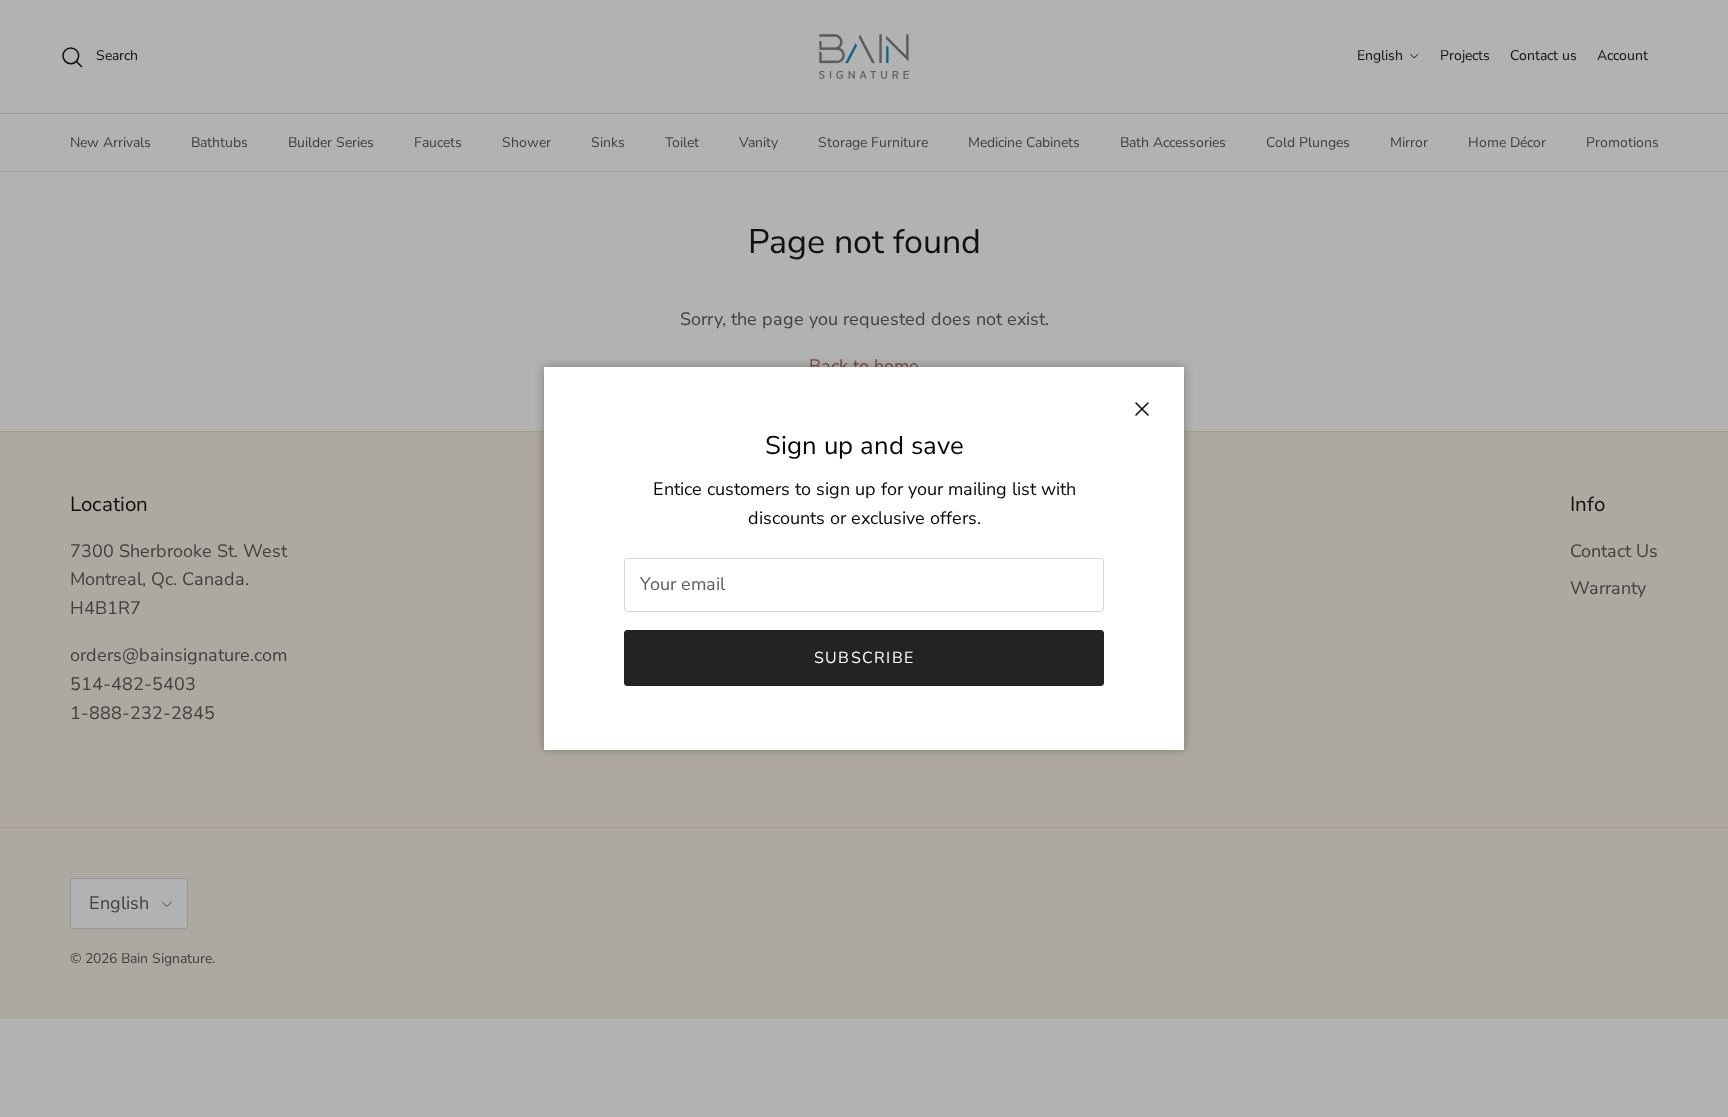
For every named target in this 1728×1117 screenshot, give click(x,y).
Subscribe (864, 658)
